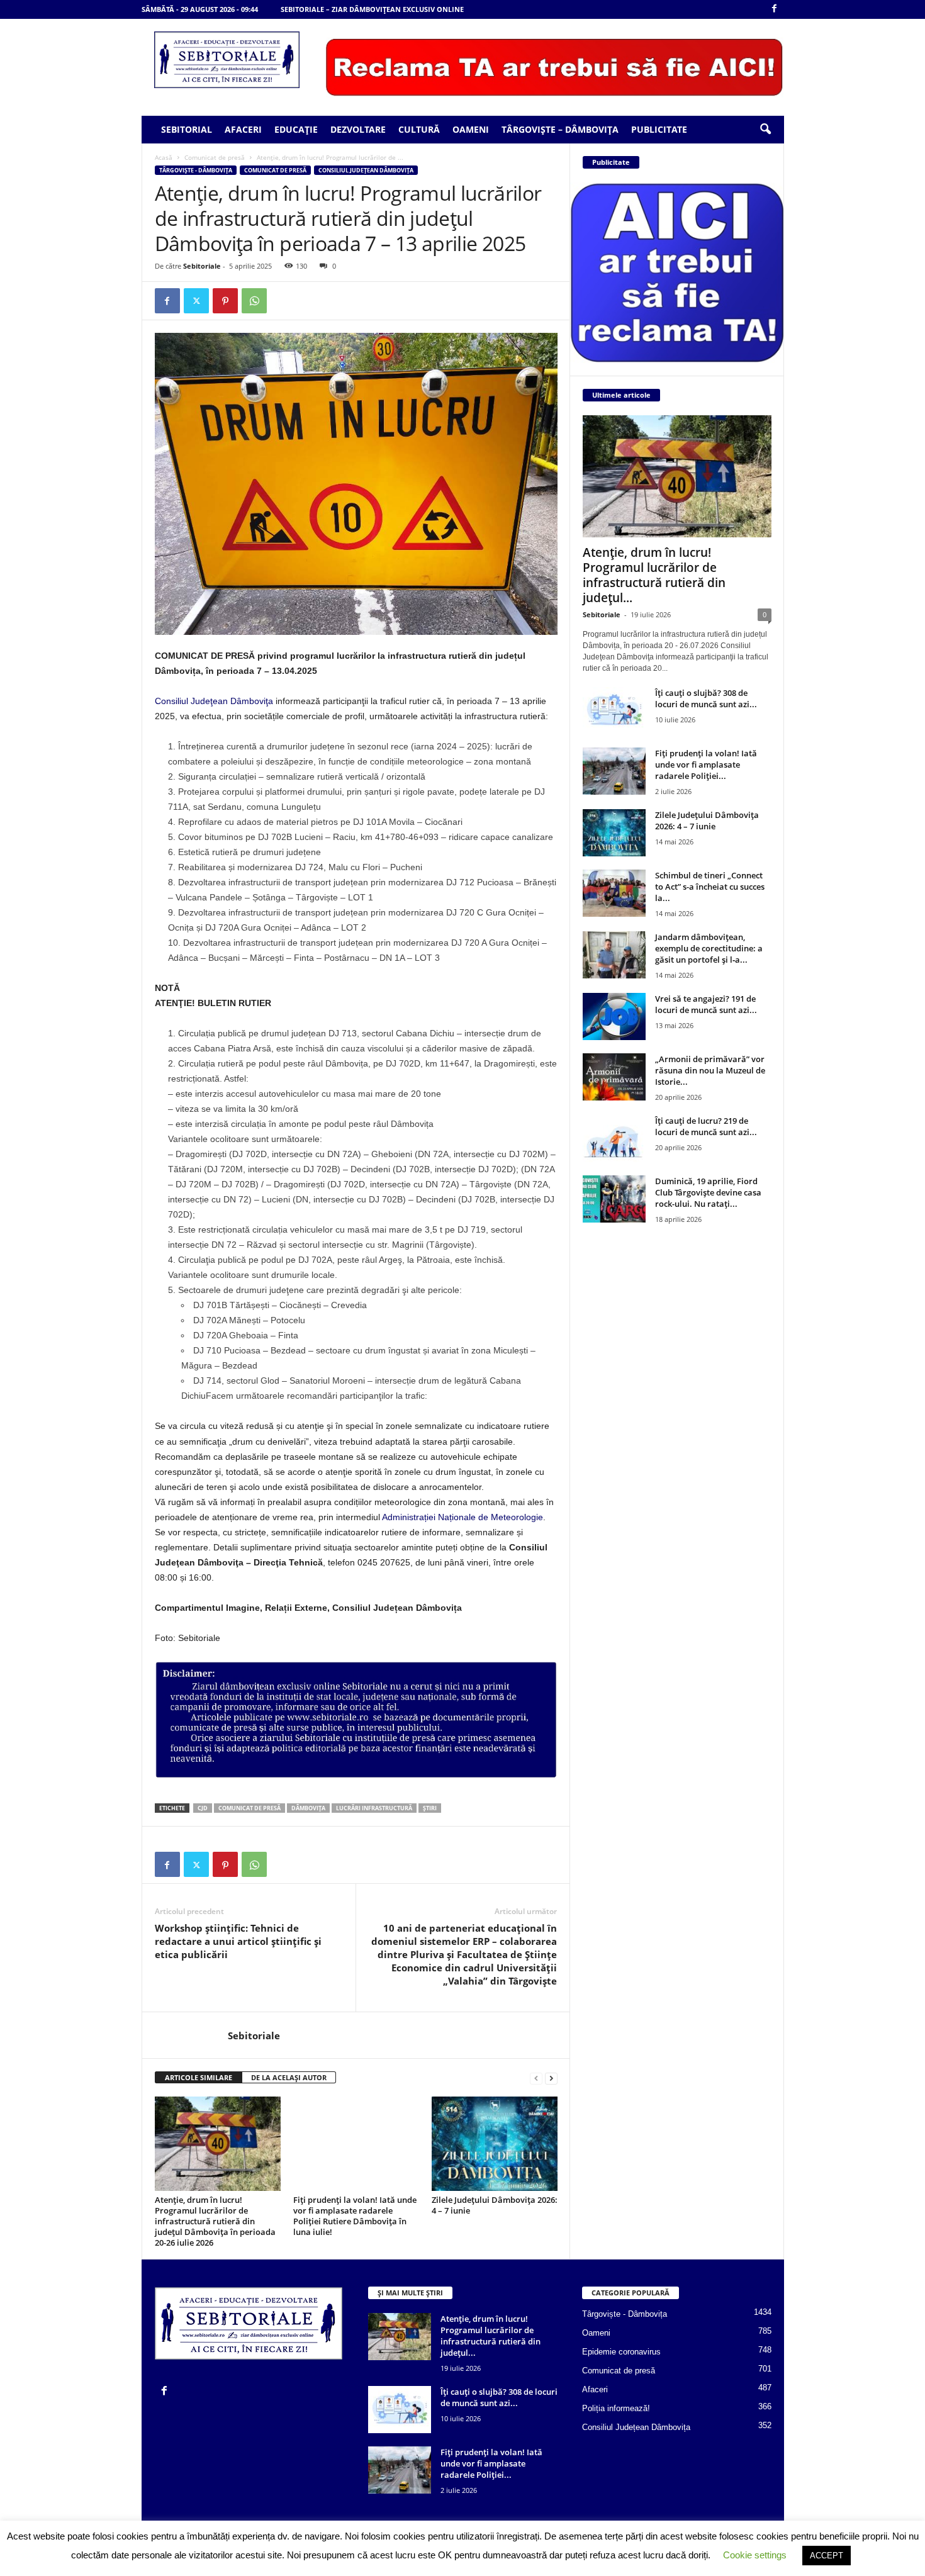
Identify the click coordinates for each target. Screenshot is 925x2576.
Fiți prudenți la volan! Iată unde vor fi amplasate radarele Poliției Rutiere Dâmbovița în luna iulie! (355, 2216)
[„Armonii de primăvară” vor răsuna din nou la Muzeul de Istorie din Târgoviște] (614, 1077)
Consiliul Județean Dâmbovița (366, 170)
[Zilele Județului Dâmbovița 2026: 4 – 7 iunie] (495, 2144)
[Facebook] (775, 9)
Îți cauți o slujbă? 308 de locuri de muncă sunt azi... (706, 698)
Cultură (419, 129)
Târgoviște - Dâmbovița (196, 170)
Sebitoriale (202, 266)
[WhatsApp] (254, 301)
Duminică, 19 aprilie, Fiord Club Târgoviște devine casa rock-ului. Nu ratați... (708, 1192)
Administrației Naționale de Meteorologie (462, 1517)
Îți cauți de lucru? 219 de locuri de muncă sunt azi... (706, 1126)
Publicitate (659, 129)
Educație (296, 129)
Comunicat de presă (215, 157)
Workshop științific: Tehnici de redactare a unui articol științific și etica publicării (238, 1941)
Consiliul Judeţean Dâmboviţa (214, 701)
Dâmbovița (308, 1808)
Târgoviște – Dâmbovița (560, 129)
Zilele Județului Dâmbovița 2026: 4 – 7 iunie (495, 2205)
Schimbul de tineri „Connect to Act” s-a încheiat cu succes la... (710, 887)
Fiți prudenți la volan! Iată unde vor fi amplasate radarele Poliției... (706, 764)
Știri (430, 1808)
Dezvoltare (358, 129)
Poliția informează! (616, 2408)
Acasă (164, 157)
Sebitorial (187, 129)
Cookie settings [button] (755, 2555)
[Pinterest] (225, 301)
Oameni (471, 129)
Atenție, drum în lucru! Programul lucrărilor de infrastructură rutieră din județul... (654, 575)
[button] (765, 130)
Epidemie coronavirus (621, 2352)
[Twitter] (196, 301)
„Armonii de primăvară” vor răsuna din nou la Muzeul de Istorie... (710, 1070)
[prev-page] (536, 2078)
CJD (203, 1808)
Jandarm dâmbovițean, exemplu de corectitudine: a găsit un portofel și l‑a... (709, 948)
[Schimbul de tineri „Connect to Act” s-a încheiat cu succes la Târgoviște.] (614, 893)
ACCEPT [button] (827, 2556)
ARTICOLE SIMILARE (199, 2077)
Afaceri (243, 129)
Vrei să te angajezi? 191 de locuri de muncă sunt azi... (706, 1004)
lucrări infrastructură (374, 1808)
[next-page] (551, 2078)
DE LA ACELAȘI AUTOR (289, 2077)
